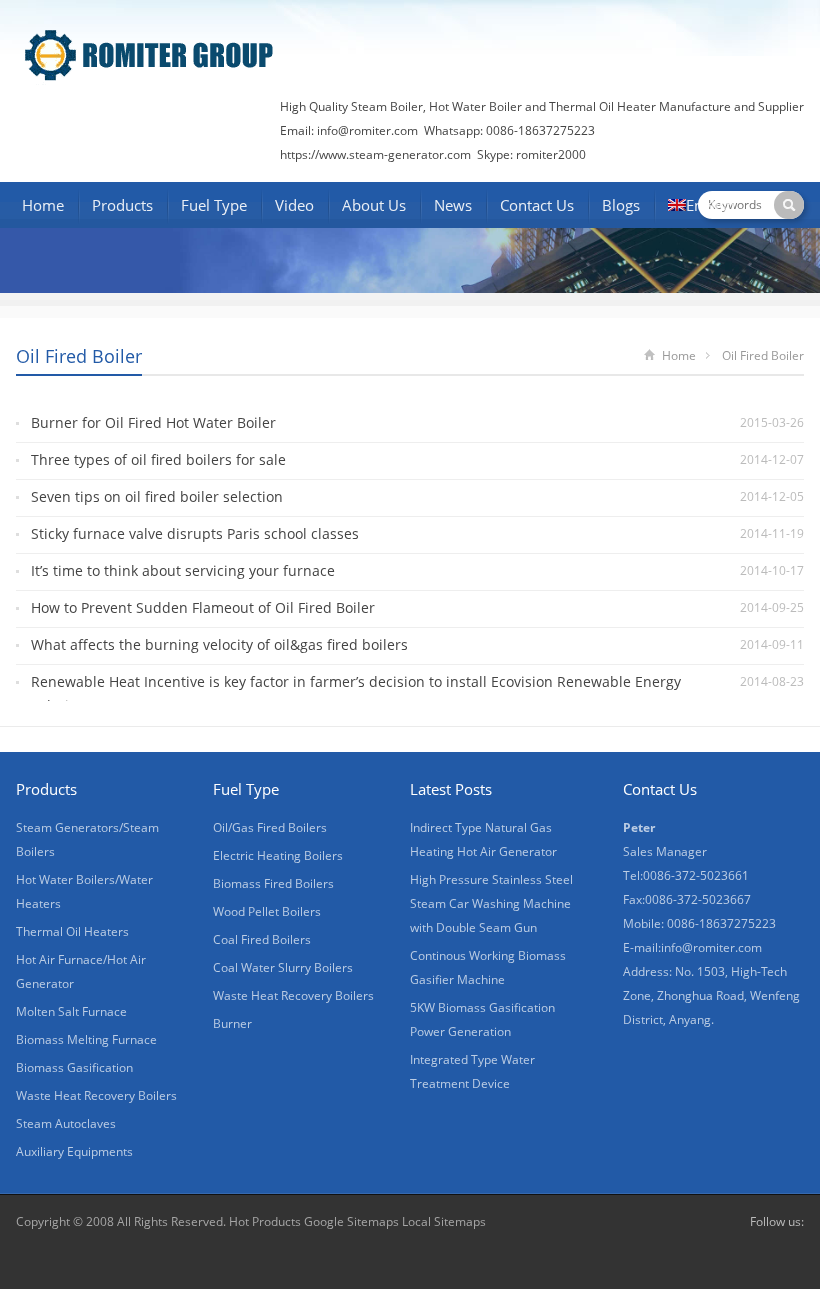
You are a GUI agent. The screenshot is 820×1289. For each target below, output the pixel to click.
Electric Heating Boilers (278, 855)
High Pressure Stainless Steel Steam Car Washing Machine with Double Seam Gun (491, 903)
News (453, 205)
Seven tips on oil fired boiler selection (157, 496)
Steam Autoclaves (66, 1123)
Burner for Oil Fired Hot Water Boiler (153, 422)
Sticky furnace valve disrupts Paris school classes (195, 533)
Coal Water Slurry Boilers (283, 967)
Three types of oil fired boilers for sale (158, 459)
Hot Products (265, 1221)
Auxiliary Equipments (74, 1151)
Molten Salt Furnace (71, 1011)
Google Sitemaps (351, 1221)
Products (122, 205)
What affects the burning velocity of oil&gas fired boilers (219, 644)
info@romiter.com (366, 130)
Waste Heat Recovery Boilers (96, 1095)
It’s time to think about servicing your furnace (183, 570)
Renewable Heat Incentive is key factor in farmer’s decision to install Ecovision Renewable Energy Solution (356, 693)
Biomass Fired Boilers (273, 883)
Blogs (621, 205)
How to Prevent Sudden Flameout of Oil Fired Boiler (203, 607)
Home (43, 205)
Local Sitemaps (444, 1221)
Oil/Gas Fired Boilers (270, 827)
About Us (374, 205)
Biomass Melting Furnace (86, 1039)
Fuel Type (214, 205)
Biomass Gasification (74, 1067)
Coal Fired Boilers (262, 939)
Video (294, 205)
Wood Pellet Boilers (267, 911)
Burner (232, 1023)
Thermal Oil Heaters (72, 931)
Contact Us (537, 205)
